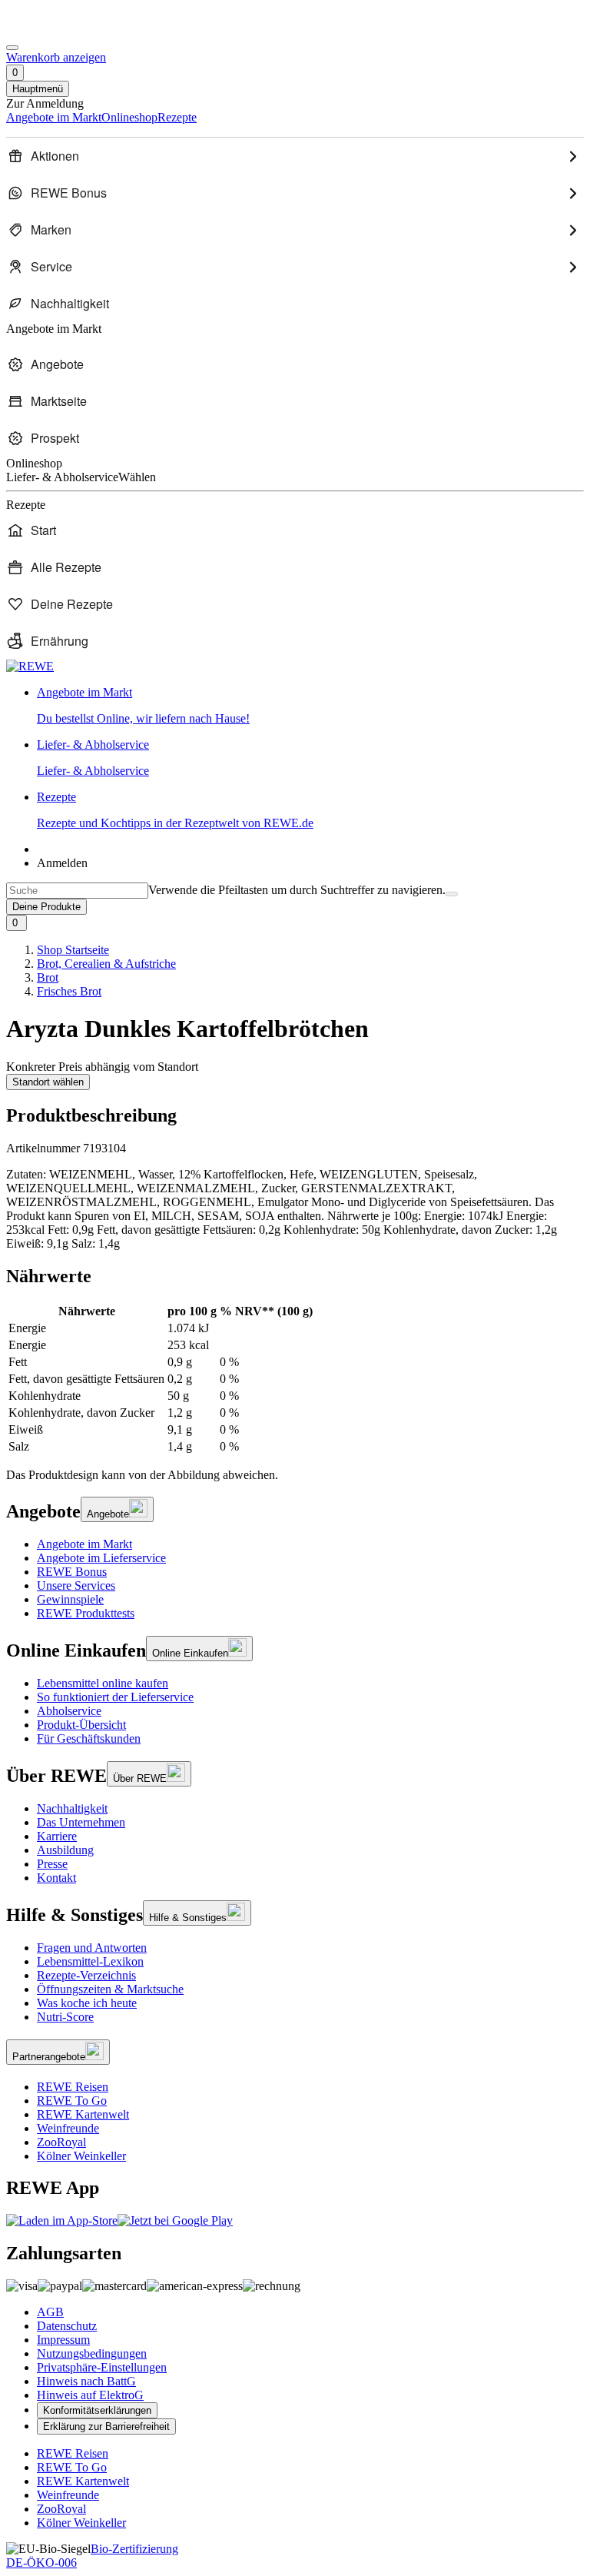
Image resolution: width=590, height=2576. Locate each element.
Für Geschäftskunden (89, 1738)
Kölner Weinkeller (81, 2156)
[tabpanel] (295, 1379)
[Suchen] (452, 894)
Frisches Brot (69, 991)
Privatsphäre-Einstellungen (102, 2367)
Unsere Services (76, 1585)
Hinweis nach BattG (86, 2381)
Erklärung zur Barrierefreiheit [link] (106, 2426)
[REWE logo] (30, 666)
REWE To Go (72, 2101)
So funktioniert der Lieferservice (115, 1697)
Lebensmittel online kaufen (103, 1683)
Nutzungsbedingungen (92, 2353)
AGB (50, 2312)
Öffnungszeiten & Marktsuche (110, 1989)
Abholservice (69, 1711)
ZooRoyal (61, 2142)
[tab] (295, 1276)
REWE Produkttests (86, 1613)
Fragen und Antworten (92, 1948)
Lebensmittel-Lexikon (90, 1961)
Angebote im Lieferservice (101, 1558)
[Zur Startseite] (58, 30)
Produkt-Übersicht (81, 1725)
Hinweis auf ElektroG (90, 2395)
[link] (310, 706)
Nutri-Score (65, 2017)
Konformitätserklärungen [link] (97, 2410)
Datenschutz (67, 2326)
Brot (48, 977)
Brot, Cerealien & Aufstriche (106, 964)
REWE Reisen (73, 2087)
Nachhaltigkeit (72, 1808)
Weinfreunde (68, 2128)
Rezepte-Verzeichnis (86, 1975)
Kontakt (56, 1878)
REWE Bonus (72, 1572)
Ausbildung (65, 1850)
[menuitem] (295, 156)
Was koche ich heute (87, 2003)
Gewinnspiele (70, 1599)
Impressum (63, 2340)
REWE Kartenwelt (83, 2114)
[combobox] (77, 891)
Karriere (57, 1836)
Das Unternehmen (81, 1822)
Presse (52, 1864)
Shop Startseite (73, 950)
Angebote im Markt (85, 1544)
